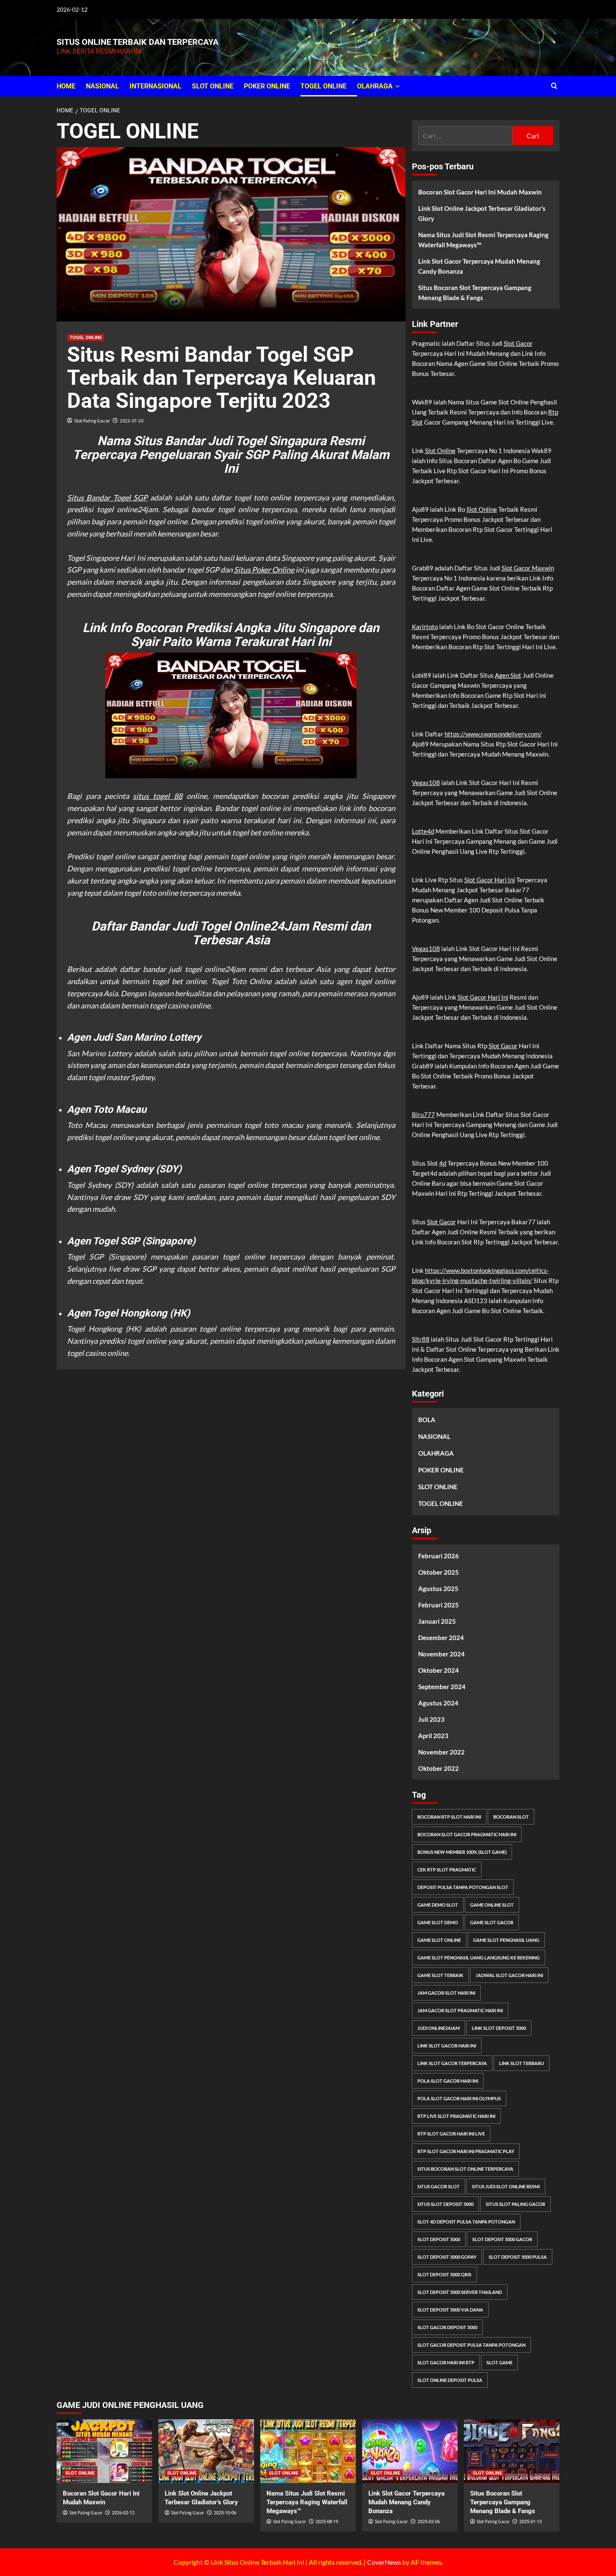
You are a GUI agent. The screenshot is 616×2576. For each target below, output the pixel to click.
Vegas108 (426, 783)
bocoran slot (511, 1817)
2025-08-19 (327, 2522)
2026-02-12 (123, 2513)
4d (443, 1163)
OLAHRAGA (375, 86)
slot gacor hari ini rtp (446, 2362)
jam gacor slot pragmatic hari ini (460, 2010)
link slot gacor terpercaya (452, 2063)
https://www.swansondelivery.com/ (493, 734)
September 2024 (442, 1687)
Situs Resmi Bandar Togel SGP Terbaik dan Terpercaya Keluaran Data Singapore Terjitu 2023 (221, 378)
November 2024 (441, 1654)
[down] (397, 86)
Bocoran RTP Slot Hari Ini (449, 1817)
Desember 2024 (441, 1638)
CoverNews (384, 2562)
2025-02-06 (429, 2522)
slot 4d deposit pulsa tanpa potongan (466, 2222)
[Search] (554, 86)
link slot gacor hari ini (447, 2046)
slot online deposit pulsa (450, 2380)
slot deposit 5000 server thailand (460, 2292)
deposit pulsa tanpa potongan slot (463, 1887)
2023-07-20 (132, 421)
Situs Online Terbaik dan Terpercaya (137, 42)
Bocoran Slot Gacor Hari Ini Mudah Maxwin (480, 192)
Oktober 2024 (439, 1670)
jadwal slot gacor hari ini (509, 1975)
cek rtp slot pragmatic (447, 1870)
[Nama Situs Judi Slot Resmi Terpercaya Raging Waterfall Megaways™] (308, 2451)
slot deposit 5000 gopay (447, 2257)
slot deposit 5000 (439, 2239)
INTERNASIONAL (155, 86)
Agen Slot (508, 675)
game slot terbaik (440, 1975)
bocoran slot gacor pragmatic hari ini (467, 1834)
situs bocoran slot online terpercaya (465, 2169)
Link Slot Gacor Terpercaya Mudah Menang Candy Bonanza (479, 266)
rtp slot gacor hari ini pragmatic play (466, 2151)
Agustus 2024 (438, 1703)
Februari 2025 (439, 1605)
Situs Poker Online (264, 570)
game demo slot (438, 1905)
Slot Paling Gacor (92, 421)
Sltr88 (421, 1339)
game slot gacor (492, 1922)
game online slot (492, 1905)
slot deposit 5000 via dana (450, 2310)
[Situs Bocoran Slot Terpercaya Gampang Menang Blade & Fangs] (512, 2451)
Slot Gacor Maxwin (528, 568)
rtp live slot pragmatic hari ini (456, 2116)
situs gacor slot (439, 2186)
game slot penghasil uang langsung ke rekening (479, 1958)
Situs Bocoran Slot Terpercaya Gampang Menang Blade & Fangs (475, 293)
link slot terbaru (522, 2063)
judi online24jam (439, 2028)
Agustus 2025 (438, 1589)
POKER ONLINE (267, 86)
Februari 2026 (439, 1556)
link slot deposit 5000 (499, 2028)
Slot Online (440, 451)
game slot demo (438, 1922)
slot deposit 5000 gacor (502, 2239)
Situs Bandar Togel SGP (107, 498)
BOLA (427, 1420)
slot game (500, 2362)
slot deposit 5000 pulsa (518, 2257)
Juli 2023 (431, 1719)
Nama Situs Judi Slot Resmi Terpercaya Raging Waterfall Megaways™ (483, 240)
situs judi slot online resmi (506, 2186)
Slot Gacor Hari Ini (490, 880)
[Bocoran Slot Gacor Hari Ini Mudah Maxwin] (104, 2451)
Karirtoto (425, 627)
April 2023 (433, 1736)
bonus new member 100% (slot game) (462, 1852)
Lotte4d (423, 831)
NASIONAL (102, 86)
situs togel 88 (158, 796)
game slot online (439, 1940)
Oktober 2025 (439, 1572)
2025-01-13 (531, 2522)
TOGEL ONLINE (324, 86)
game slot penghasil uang (506, 1940)
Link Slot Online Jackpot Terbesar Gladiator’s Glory (482, 213)
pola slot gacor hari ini (448, 2081)
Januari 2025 (437, 1621)
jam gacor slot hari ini (446, 1993)
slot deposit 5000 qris (444, 2274)
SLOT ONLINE (213, 86)
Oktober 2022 (439, 1768)
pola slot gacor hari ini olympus (459, 2098)
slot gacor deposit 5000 (447, 2327)
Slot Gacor (518, 343)
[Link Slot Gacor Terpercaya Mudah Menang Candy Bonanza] (410, 2451)
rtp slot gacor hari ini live (451, 2134)
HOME (66, 86)
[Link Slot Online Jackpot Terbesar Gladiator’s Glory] (206, 2451)
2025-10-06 (225, 2513)
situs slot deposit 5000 (445, 2204)
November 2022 (441, 1752)
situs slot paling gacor (515, 2204)
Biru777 (423, 1114)
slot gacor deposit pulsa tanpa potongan (471, 2345)
